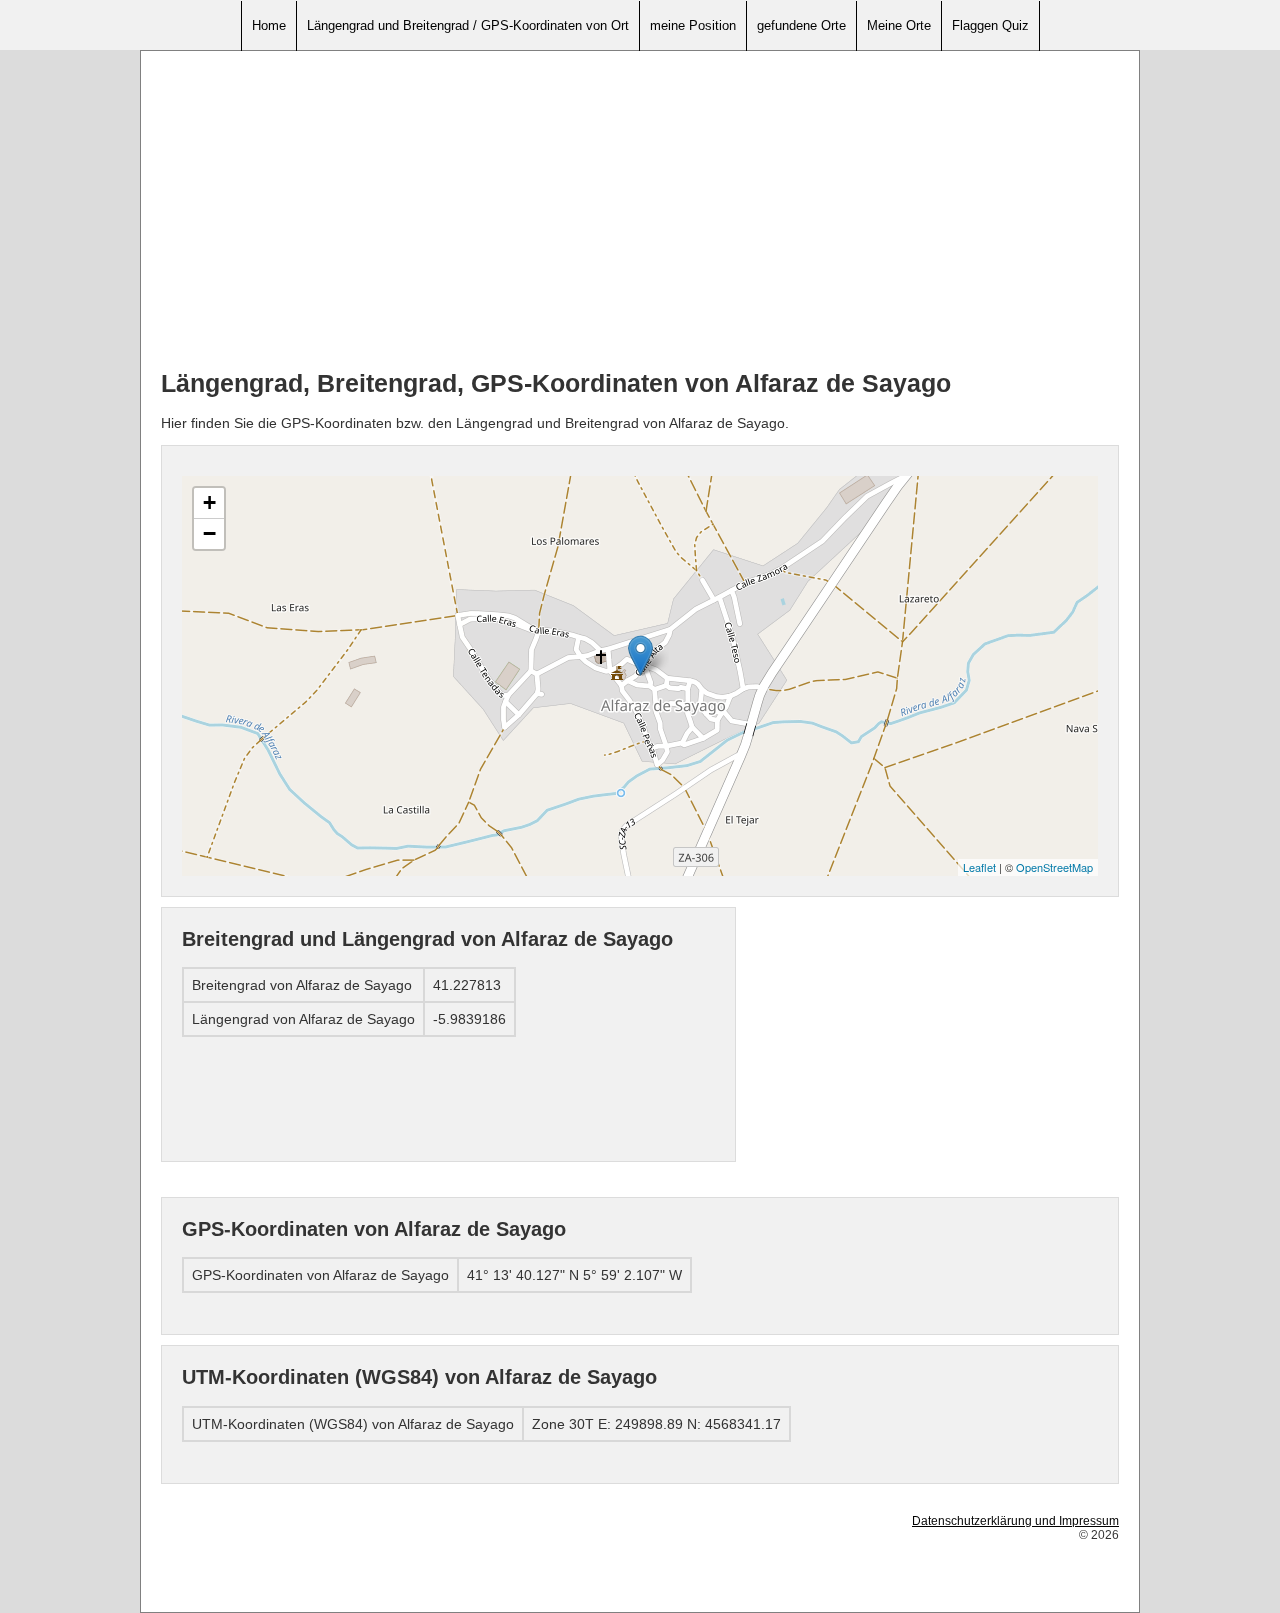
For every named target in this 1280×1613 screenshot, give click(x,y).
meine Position (693, 25)
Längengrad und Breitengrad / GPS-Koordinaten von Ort (468, 25)
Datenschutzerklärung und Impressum (1015, 1521)
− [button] (209, 533)
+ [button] (209, 502)
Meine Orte (899, 25)
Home (269, 25)
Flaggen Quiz (990, 25)
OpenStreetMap (1054, 867)
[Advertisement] (640, 211)
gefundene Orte (801, 25)
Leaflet (979, 867)
